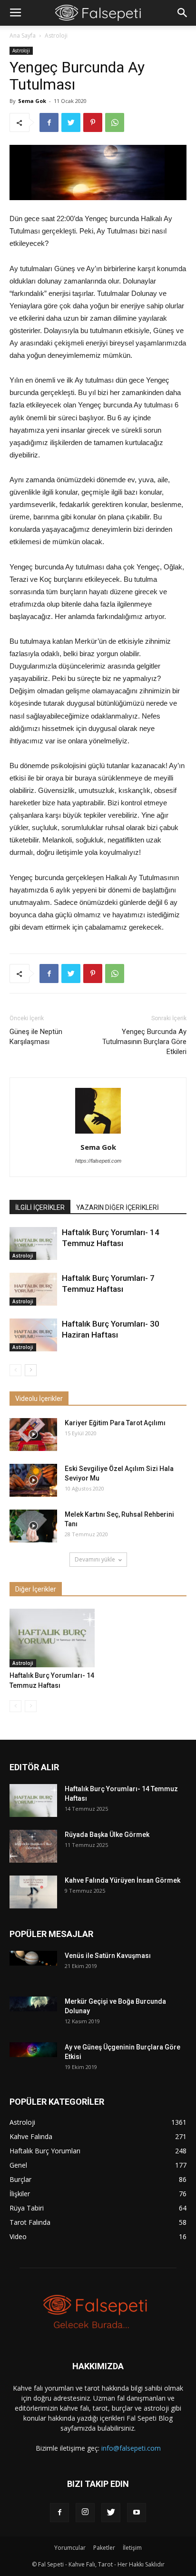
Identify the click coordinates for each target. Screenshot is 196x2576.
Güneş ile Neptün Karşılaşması (36, 1037)
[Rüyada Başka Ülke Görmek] (33, 1846)
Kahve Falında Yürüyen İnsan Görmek (122, 1880)
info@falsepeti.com (131, 2448)
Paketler (104, 2548)
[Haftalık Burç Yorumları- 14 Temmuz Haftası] (33, 1243)
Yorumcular (70, 2548)
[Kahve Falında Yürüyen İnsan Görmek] (33, 1892)
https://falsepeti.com (98, 1161)
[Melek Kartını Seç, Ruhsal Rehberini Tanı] (33, 1526)
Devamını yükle (95, 1559)
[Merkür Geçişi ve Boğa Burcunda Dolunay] (33, 2004)
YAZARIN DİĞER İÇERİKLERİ (118, 1207)
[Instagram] (85, 2513)
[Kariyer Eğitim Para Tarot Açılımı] (33, 1435)
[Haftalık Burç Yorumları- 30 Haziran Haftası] (33, 1335)
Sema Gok (32, 101)
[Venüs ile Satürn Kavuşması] (33, 1958)
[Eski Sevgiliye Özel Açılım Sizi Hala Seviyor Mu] (33, 1480)
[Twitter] (111, 2513)
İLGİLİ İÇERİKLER (40, 1207)
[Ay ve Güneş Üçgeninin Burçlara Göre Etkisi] (33, 2050)
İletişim (132, 2548)
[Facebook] (59, 2513)
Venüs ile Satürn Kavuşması (108, 1956)
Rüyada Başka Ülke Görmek (107, 1835)
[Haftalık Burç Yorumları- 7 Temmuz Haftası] (33, 1289)
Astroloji (56, 35)
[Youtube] (137, 2513)
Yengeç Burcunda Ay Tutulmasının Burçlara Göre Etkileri (144, 1042)
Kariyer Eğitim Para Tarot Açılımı (115, 1423)
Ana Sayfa (23, 35)
